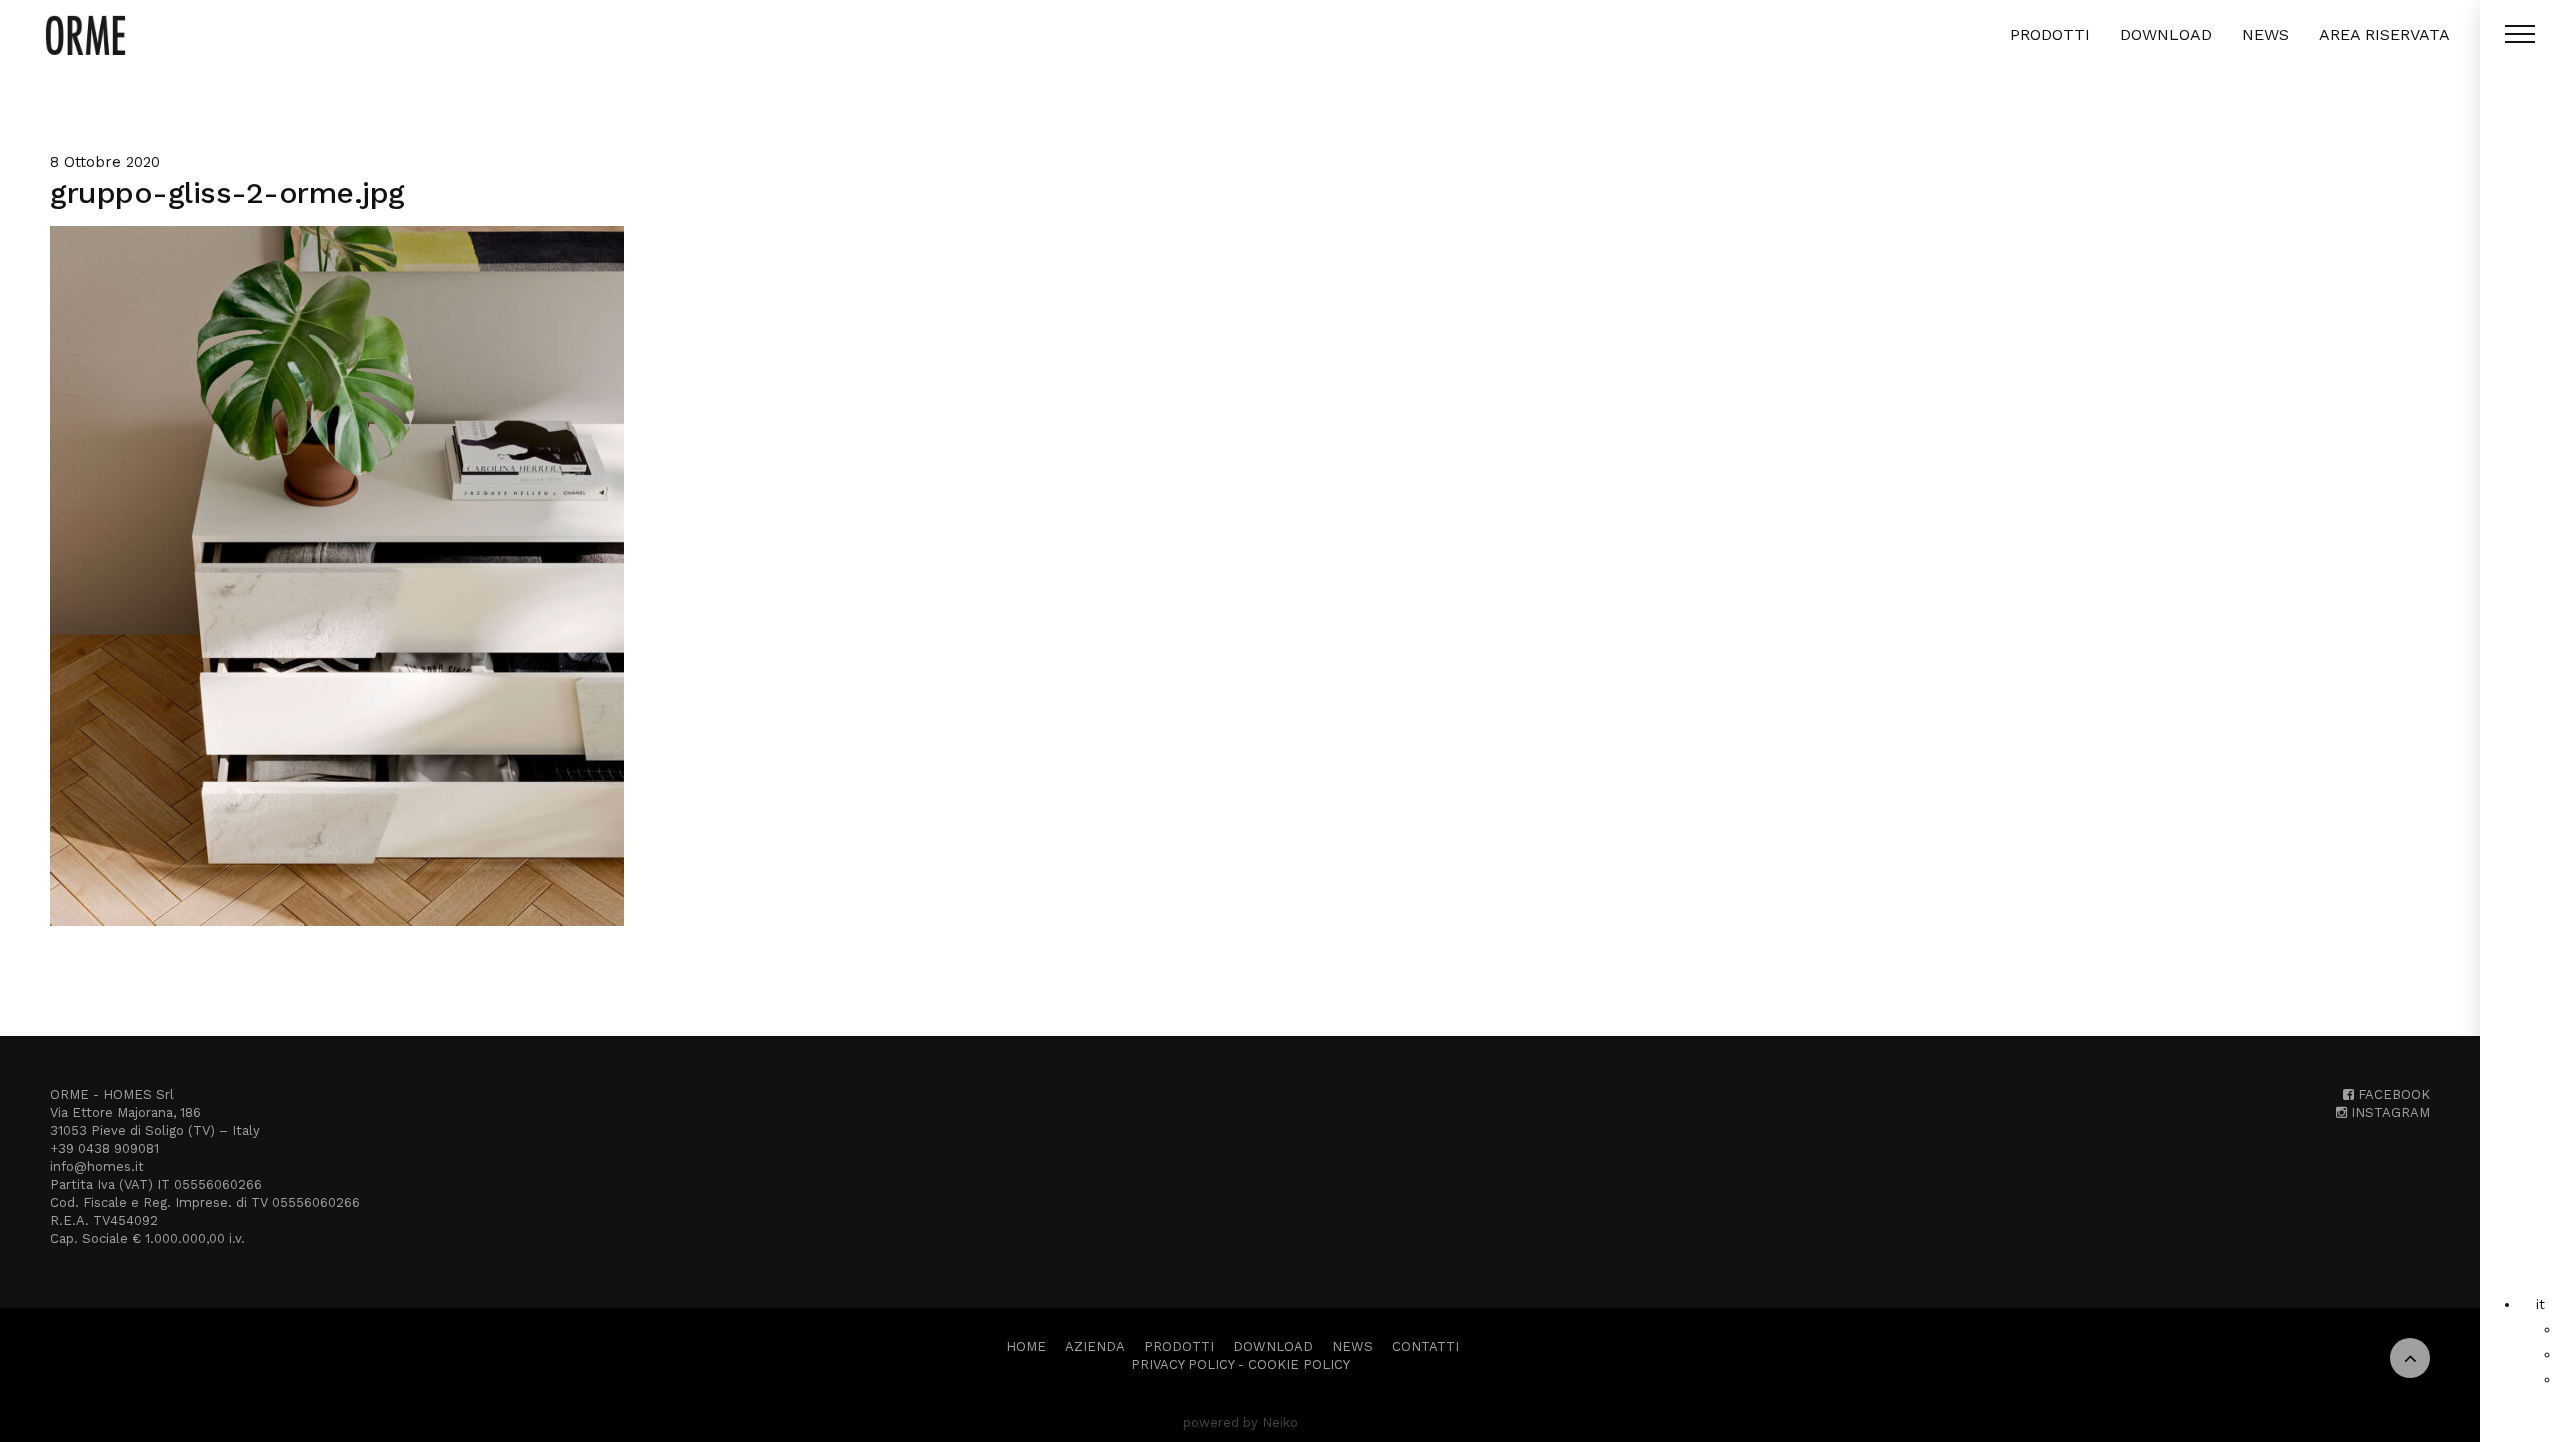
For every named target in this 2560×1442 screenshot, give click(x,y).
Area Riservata (2384, 34)
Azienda (1095, 1346)
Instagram (2388, 1112)
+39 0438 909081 (104, 1148)
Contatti (1425, 1346)
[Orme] (85, 35)
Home (1026, 1346)
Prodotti (2050, 34)
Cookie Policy (1299, 1364)
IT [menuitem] (2540, 1304)
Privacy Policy (1182, 1364)
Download (2166, 34)
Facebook (2392, 1094)
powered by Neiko (1240, 1422)
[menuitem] (2540, 1304)
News (2265, 34)
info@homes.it (97, 1166)
